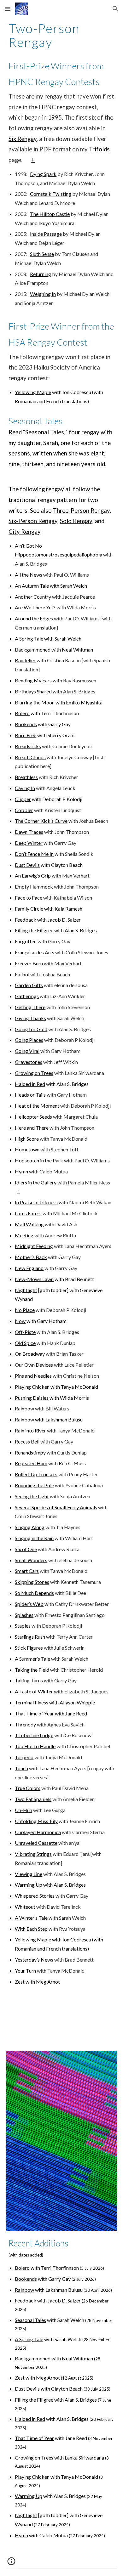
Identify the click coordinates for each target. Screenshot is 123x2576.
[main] (61, 35)
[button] (8, 9)
